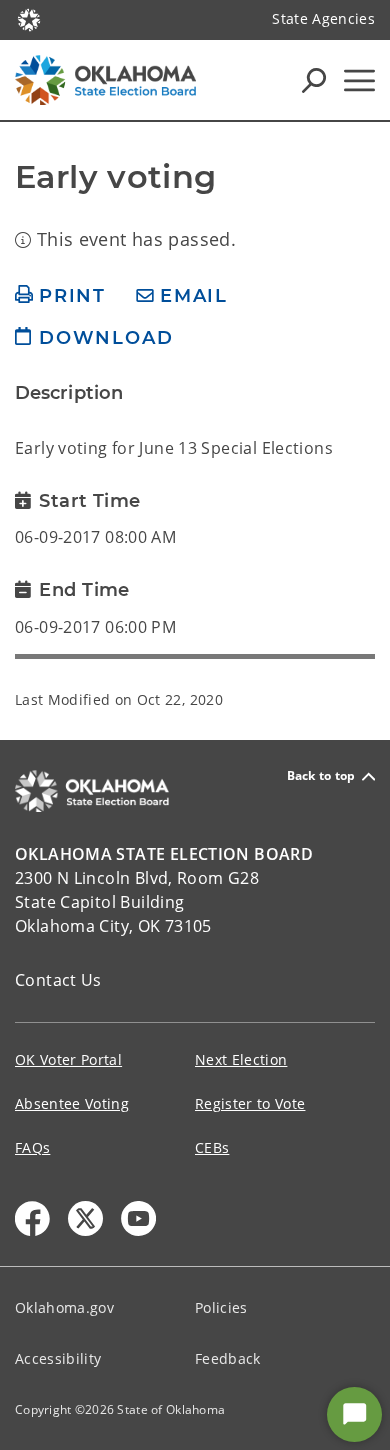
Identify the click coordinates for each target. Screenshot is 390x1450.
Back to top (321, 776)
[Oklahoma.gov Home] (29, 18)
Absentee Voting (72, 1103)
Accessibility (58, 1358)
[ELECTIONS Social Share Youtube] (138, 1218)
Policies (221, 1307)
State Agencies (323, 18)
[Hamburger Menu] (359, 80)
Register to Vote (250, 1103)
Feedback (228, 1358)
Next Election (241, 1059)
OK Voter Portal (68, 1059)
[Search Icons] (314, 80)
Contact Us (58, 980)
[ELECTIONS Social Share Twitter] (85, 1218)
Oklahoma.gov (64, 1307)
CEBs (212, 1147)
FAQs (32, 1147)
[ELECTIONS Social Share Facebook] (32, 1218)
